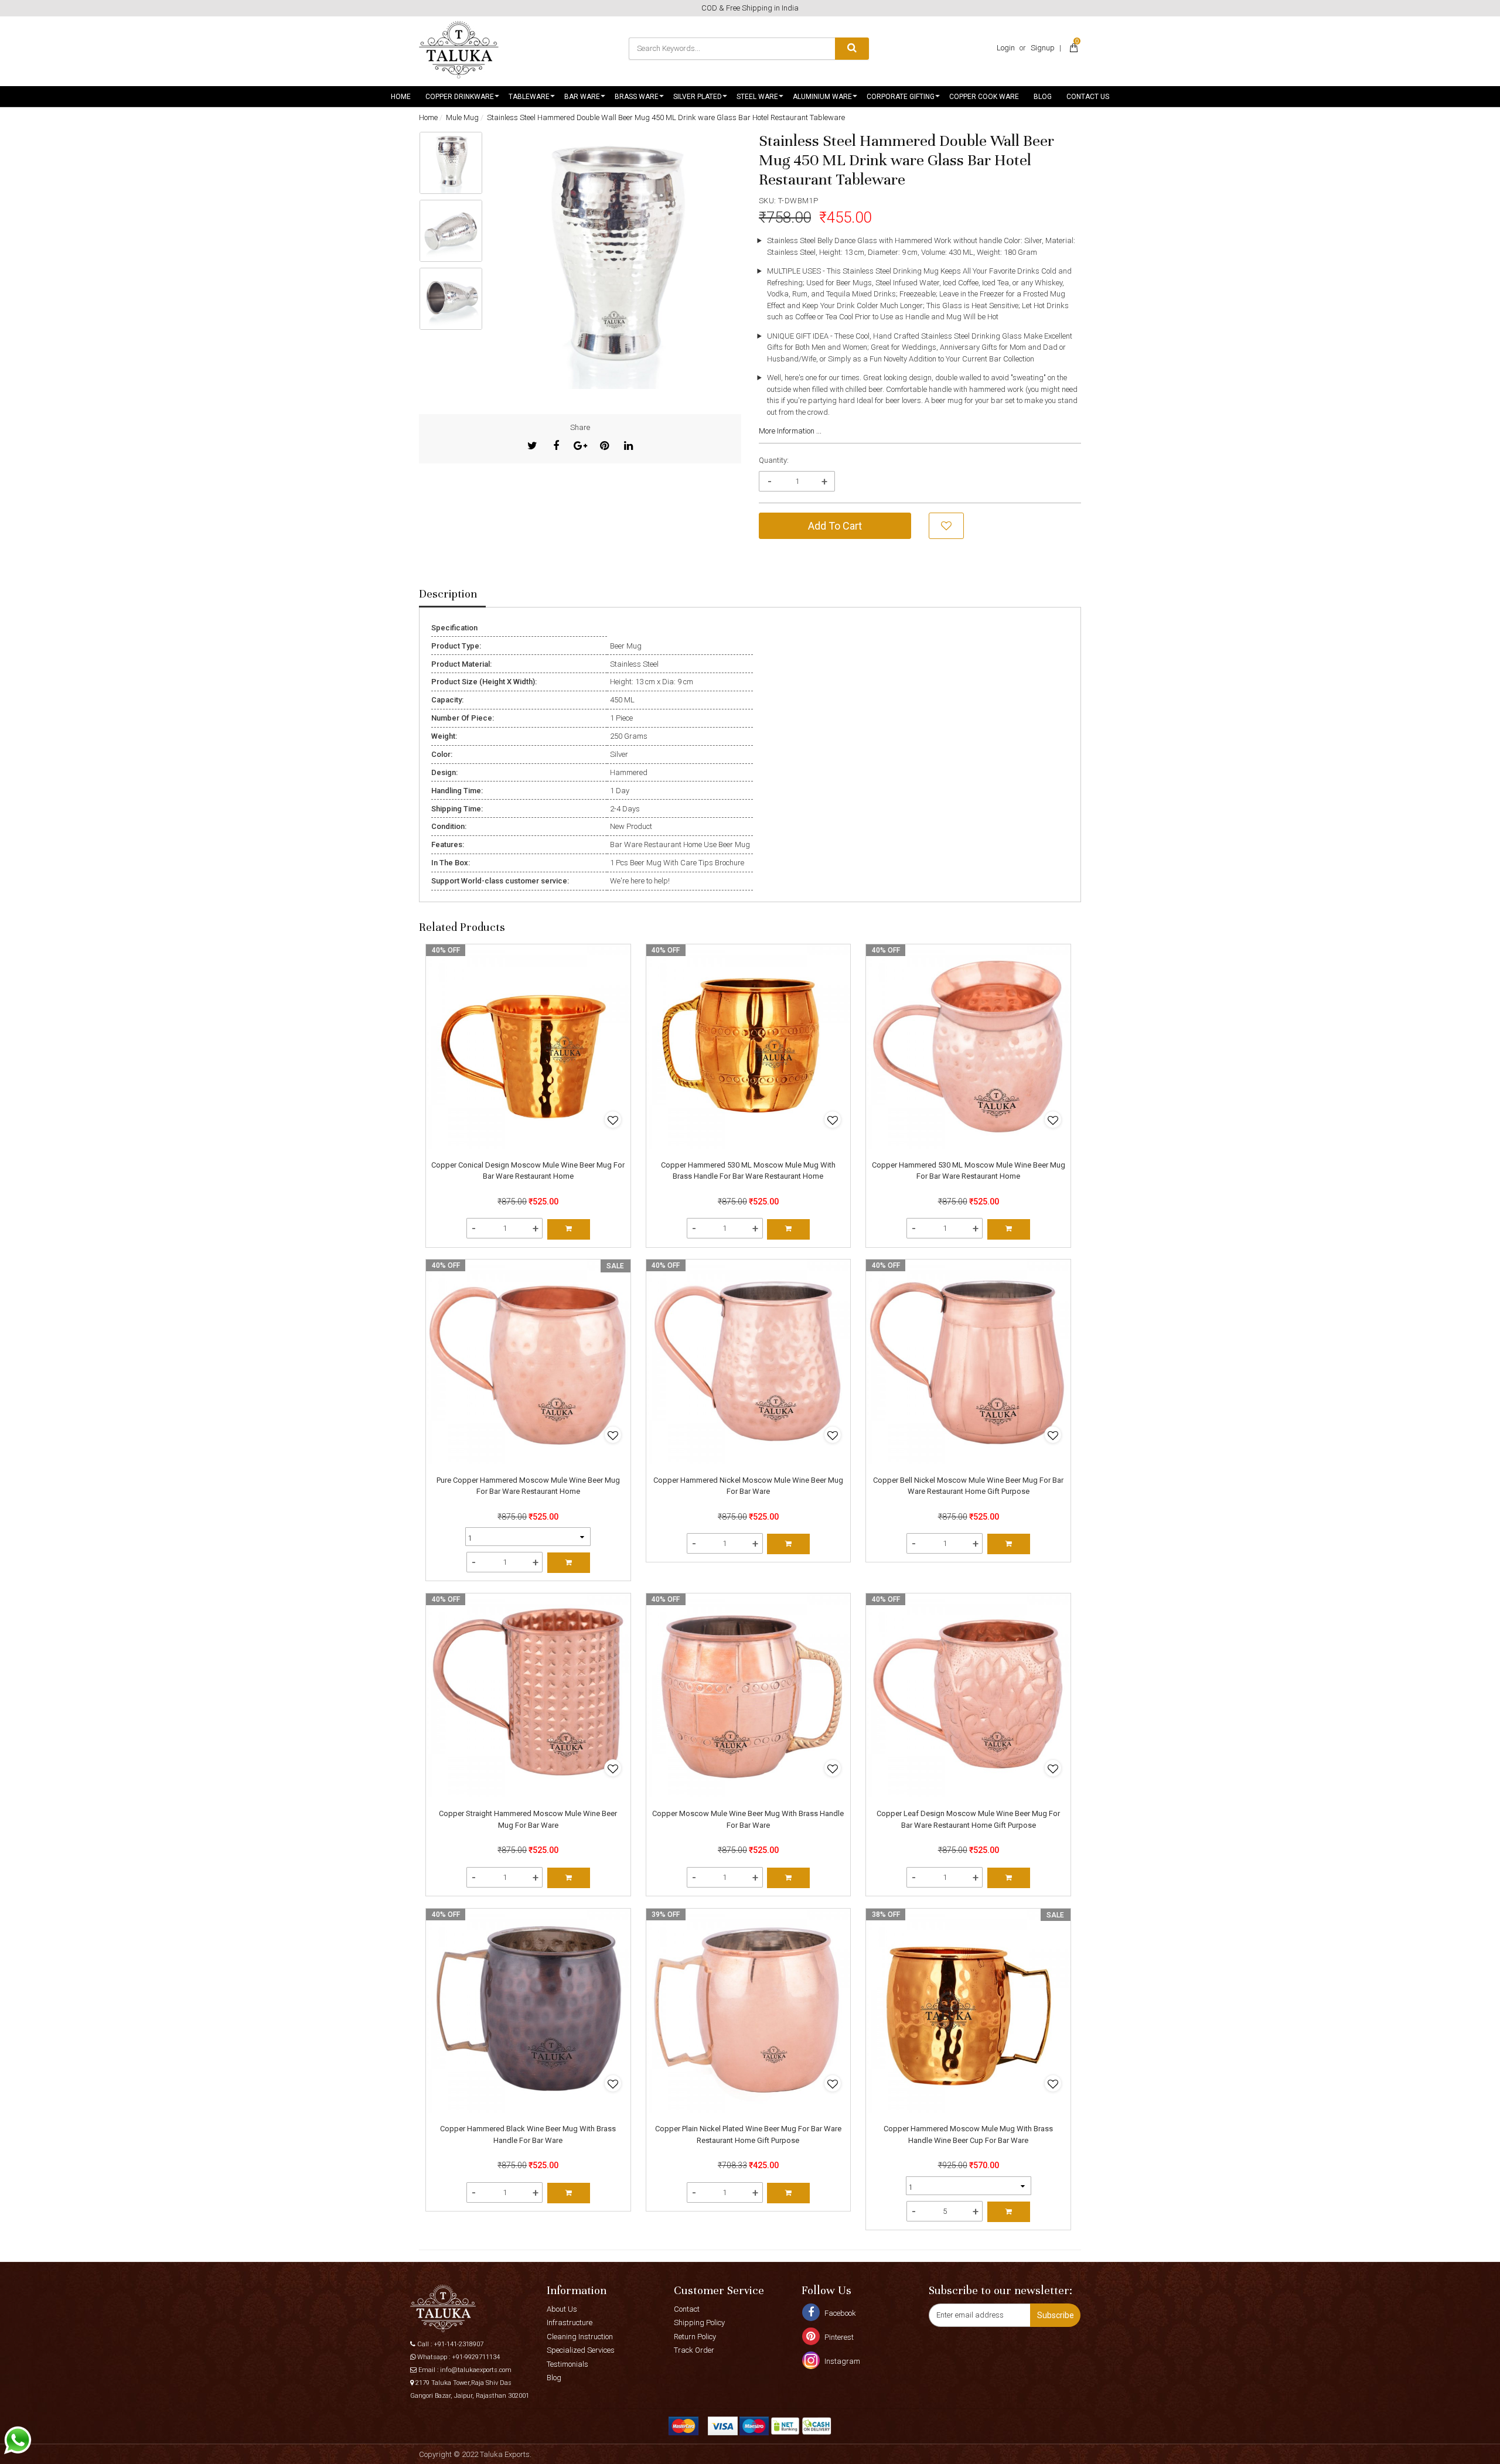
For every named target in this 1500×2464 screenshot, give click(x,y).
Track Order (694, 2350)
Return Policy (695, 2337)
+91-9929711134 (476, 2357)
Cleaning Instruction (580, 2337)
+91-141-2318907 (458, 2344)
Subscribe (1056, 2315)
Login (1006, 48)
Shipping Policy (699, 2323)
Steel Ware (757, 97)
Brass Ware (637, 97)
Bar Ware (582, 97)
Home (401, 97)
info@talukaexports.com (476, 2370)
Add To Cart (835, 526)
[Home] (459, 50)
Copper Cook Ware (984, 97)
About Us (562, 2309)
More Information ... (790, 431)
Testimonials (567, 2364)
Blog (1043, 97)
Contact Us (1088, 97)
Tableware (529, 97)
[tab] (452, 595)
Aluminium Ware (822, 97)
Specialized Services (581, 2350)
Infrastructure (570, 2323)
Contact (687, 2309)
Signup (1043, 48)
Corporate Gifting (901, 97)
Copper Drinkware (460, 97)
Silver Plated (698, 97)
